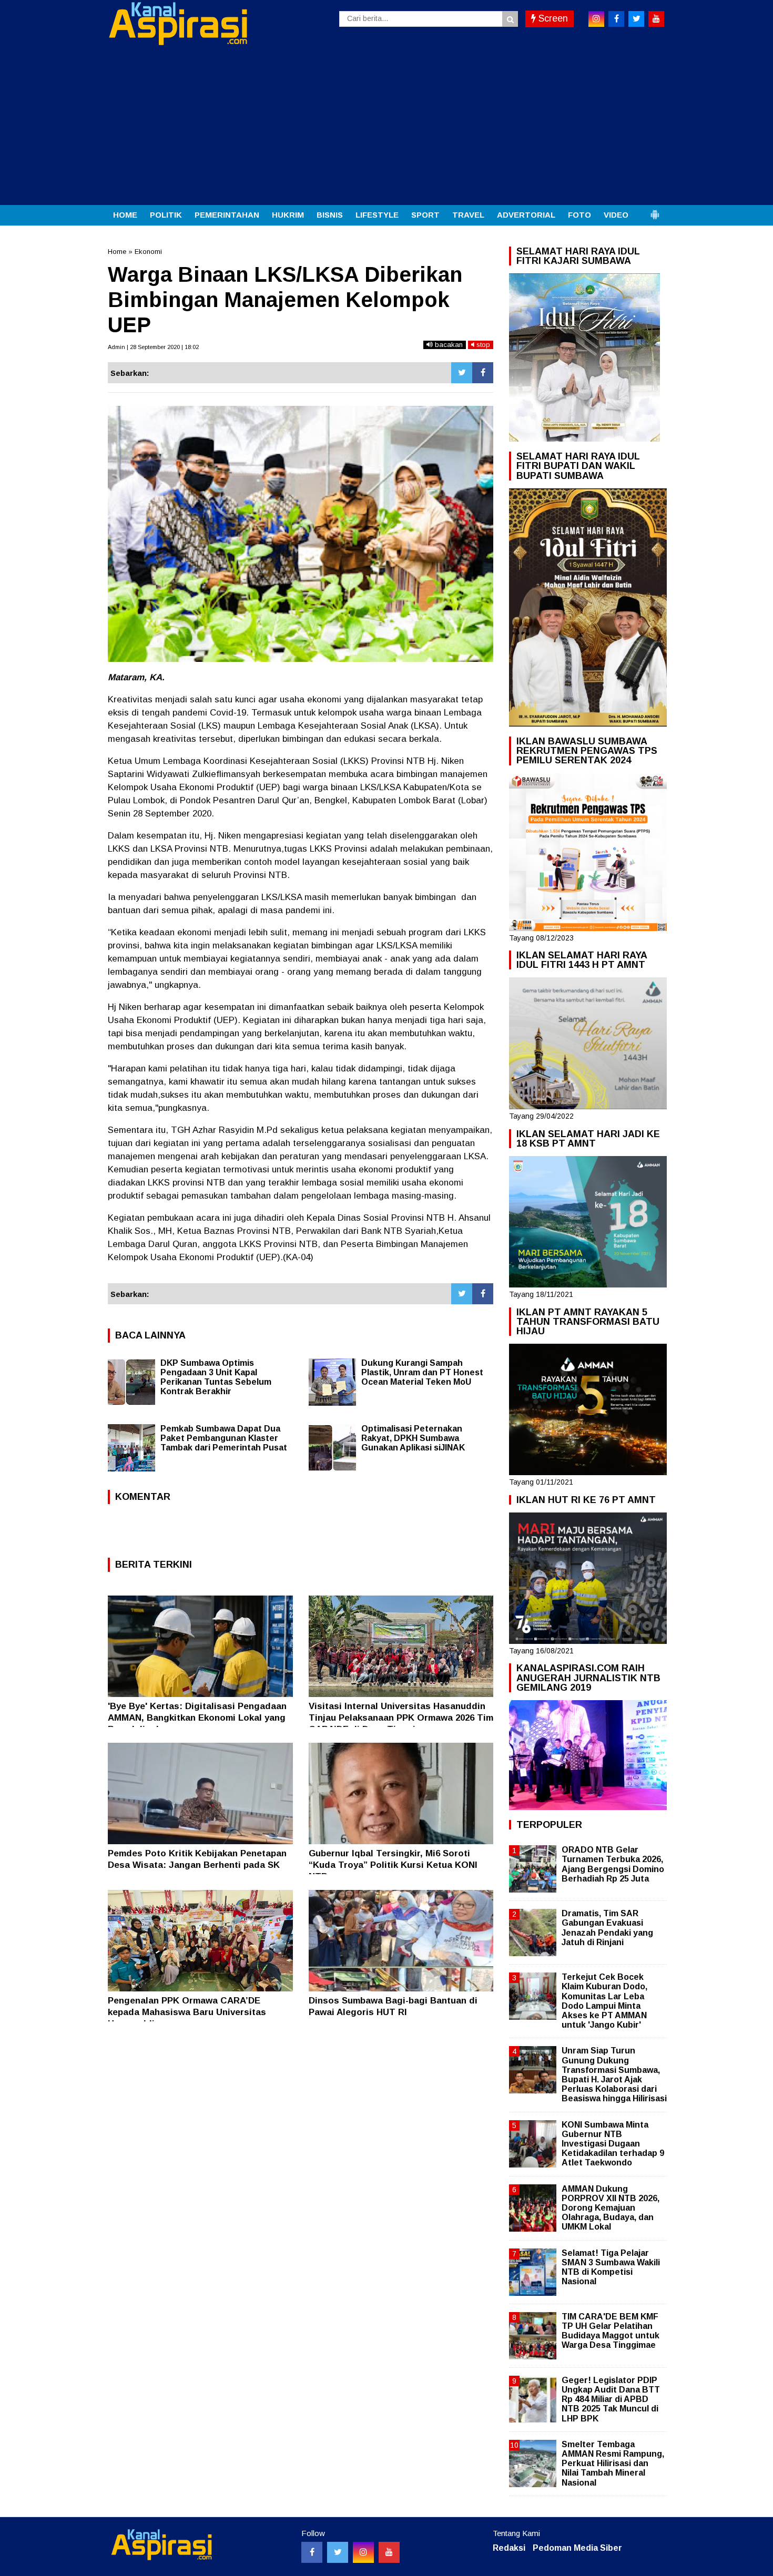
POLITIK (166, 215)
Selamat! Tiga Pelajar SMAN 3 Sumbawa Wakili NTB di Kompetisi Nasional (611, 2267)
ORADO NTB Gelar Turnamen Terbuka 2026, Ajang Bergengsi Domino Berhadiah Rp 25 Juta (613, 1864)
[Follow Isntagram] (363, 2552)
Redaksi (509, 2548)
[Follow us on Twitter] (338, 2552)
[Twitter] (462, 373)
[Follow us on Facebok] (312, 2552)
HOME (125, 215)
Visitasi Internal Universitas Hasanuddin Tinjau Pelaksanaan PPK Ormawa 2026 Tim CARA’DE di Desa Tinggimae (401, 1718)
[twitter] (636, 19)
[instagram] (596, 19)
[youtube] (656, 19)
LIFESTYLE (377, 215)
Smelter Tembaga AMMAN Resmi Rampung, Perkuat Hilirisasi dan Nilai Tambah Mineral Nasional (613, 2463)
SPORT (425, 215)
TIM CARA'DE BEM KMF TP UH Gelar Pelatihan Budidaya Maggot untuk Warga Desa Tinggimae (611, 2331)
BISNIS (330, 215)
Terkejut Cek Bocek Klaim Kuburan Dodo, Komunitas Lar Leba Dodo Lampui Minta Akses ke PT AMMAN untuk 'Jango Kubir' (604, 2001)
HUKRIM (288, 215)
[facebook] (616, 19)
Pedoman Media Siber (577, 2548)
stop (482, 345)
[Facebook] (483, 373)
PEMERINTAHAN (227, 215)
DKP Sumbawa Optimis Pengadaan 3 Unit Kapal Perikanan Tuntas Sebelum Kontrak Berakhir (216, 1377)
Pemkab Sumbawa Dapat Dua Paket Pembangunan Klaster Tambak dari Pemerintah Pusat (224, 1438)
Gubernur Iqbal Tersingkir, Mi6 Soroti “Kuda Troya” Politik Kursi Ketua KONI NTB (393, 1865)
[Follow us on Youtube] (389, 2552)
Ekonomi (148, 252)
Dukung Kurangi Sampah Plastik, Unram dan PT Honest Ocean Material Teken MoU (422, 1372)
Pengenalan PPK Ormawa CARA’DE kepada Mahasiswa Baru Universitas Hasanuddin (187, 2012)
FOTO (579, 215)
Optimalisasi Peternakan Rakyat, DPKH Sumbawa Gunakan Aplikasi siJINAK (413, 1438)
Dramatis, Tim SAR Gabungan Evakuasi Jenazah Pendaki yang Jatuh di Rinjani (607, 1928)
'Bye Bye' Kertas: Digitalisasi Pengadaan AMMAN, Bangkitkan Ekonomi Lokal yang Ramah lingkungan (197, 1718)
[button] (655, 210)
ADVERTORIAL (526, 215)
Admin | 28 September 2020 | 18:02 (153, 347)
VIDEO (616, 215)
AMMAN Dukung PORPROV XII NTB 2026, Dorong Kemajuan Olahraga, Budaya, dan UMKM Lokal (611, 2208)
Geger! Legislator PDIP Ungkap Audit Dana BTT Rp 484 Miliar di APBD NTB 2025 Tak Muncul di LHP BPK (611, 2399)
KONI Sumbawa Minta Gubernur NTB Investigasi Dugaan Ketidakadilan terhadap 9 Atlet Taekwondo (613, 2144)
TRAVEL (468, 215)
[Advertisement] (387, 126)
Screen (552, 18)
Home (117, 252)
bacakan (448, 345)
